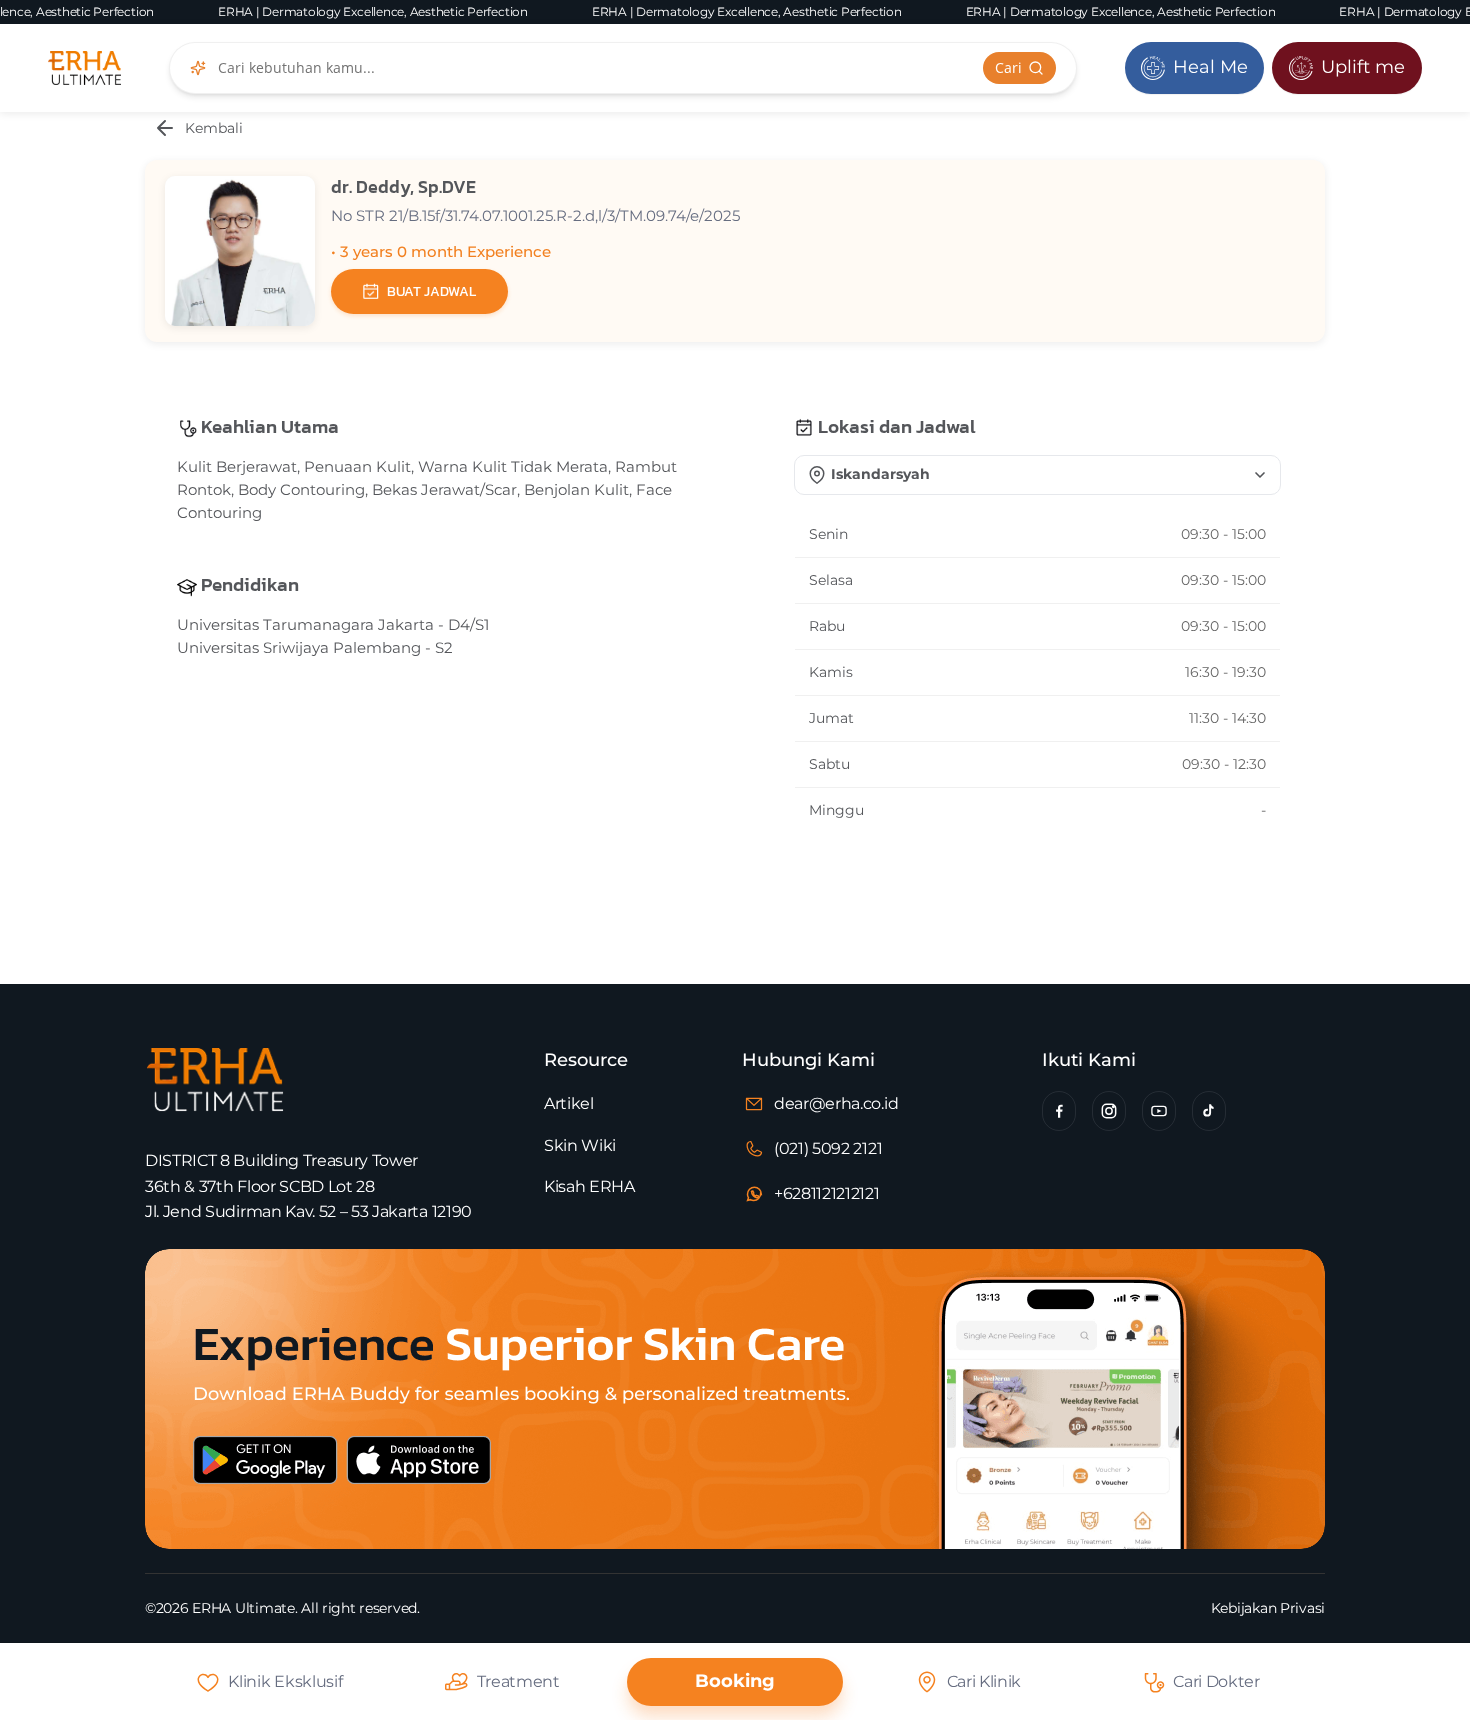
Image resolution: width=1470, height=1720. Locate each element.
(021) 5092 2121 (828, 1148)
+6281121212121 (827, 1193)
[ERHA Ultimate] (84, 68)
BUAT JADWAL (431, 291)
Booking (735, 1681)
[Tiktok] (1209, 1111)
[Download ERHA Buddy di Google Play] (274, 1476)
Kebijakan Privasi (1268, 1608)
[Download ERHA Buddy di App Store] (492, 1476)
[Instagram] (1109, 1111)
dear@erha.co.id (836, 1103)
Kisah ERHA (589, 1186)
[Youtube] (1159, 1111)
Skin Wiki (580, 1145)
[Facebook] (1059, 1111)
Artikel (569, 1103)
